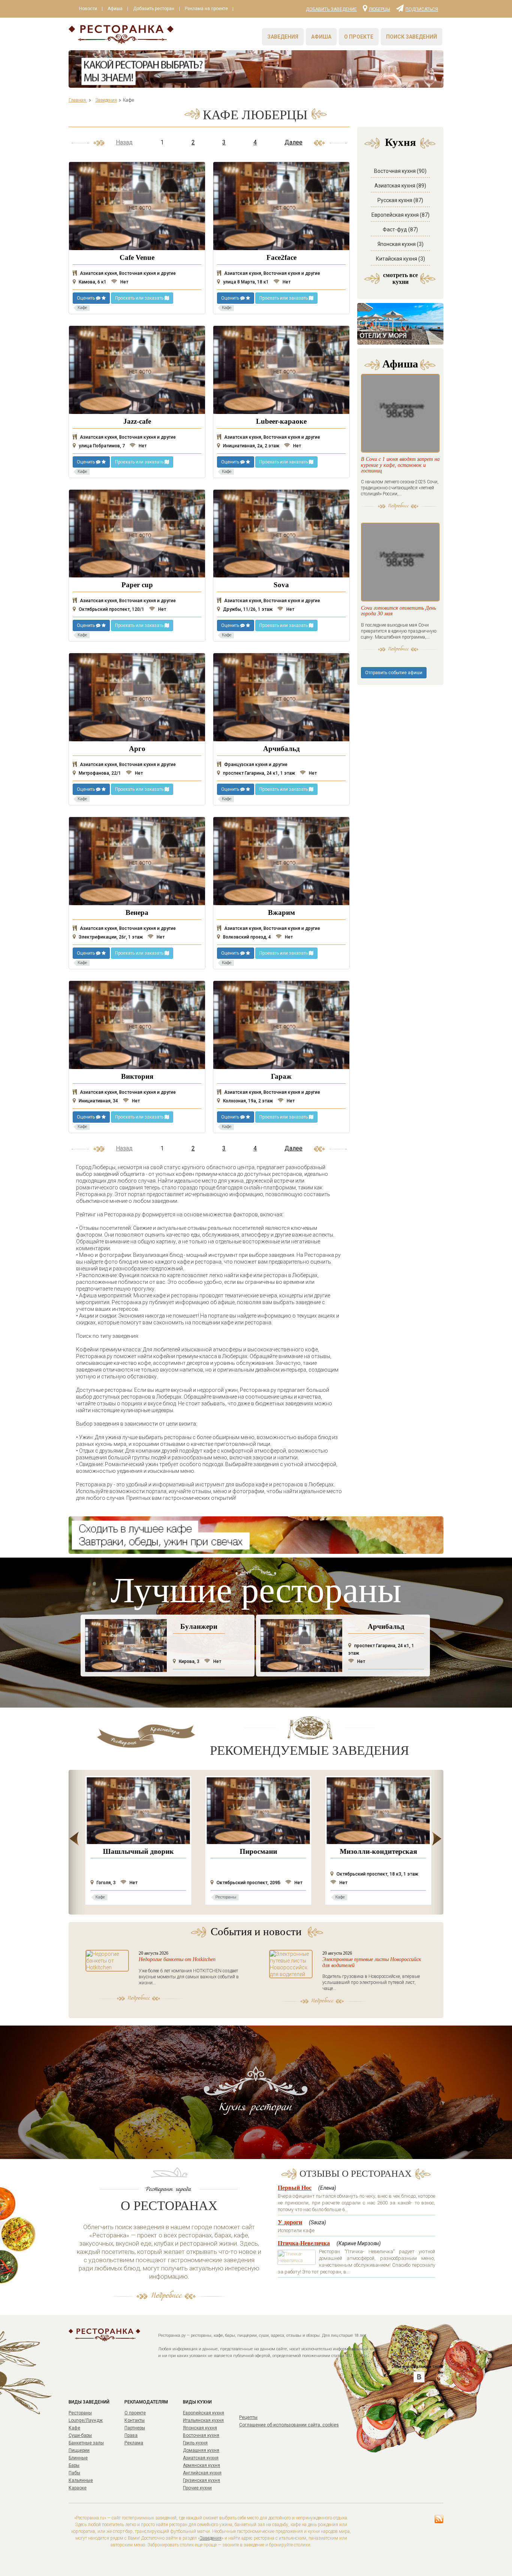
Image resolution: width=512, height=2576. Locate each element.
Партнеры (135, 2428)
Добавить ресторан (154, 9)
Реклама (134, 2443)
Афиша (115, 9)
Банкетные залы (86, 2443)
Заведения (283, 37)
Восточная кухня (201, 2435)
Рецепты (248, 2417)
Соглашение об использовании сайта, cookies (289, 2425)
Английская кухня (202, 2473)
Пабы (74, 2473)
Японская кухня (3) (400, 244)
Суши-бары (80, 2435)
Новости (88, 9)
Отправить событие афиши (394, 673)
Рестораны (80, 2413)
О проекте (359, 37)
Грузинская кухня (201, 2480)
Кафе (74, 2428)
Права (131, 2435)
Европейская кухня (204, 2413)
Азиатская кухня (201, 2458)
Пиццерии (79, 2450)
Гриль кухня (195, 2443)
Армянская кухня (201, 2465)
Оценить (86, 298)
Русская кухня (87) (400, 200)
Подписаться (422, 9)
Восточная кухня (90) (400, 171)
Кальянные (81, 2480)
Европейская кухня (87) (400, 215)
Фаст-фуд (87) (400, 229)
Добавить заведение (331, 9)
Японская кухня (200, 2428)
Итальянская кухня (203, 2420)
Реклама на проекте (206, 9)
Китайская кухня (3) (400, 259)
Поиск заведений (412, 37)
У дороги (290, 2222)
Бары (74, 2465)
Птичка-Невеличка (304, 2243)
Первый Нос (295, 2188)
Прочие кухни (197, 2488)
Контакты (135, 2420)
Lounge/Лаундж (86, 2420)
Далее (293, 142)
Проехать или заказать (140, 298)
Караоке (78, 2488)
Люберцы (380, 9)
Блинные (78, 2458)
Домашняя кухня (201, 2450)
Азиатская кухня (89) (400, 186)
